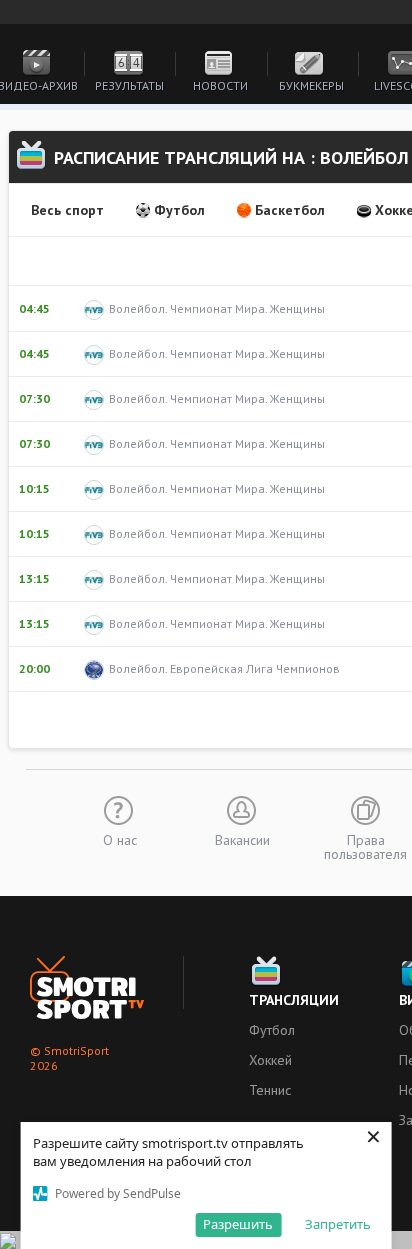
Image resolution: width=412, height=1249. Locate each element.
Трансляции (294, 1000)
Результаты (129, 85)
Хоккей (270, 1060)
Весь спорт (67, 210)
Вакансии (242, 839)
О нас (120, 839)
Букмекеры (311, 85)
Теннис (270, 1090)
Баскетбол (290, 210)
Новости (220, 85)
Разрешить (238, 1224)
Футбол (179, 210)
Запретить (338, 1224)
